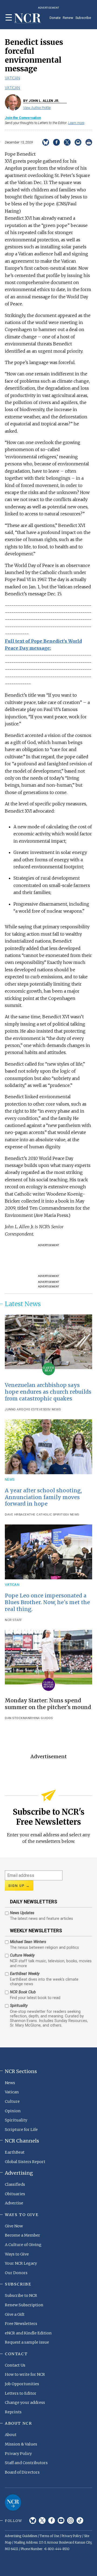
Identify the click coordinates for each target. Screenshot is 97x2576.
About (11, 2435)
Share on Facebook (56, 142)
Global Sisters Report (25, 2162)
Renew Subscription (24, 2305)
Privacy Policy (18, 2454)
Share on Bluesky (46, 142)
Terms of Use (49, 2536)
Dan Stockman (17, 1718)
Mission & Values (21, 2444)
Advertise (14, 2203)
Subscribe (83, 18)
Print (89, 142)
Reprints (13, 2412)
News (10, 1479)
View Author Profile (37, 108)
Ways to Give (17, 2254)
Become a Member (22, 2235)
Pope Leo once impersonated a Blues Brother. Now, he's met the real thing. (47, 1602)
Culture (12, 2101)
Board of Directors (22, 2472)
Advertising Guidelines (21, 2536)
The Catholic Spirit (46, 1515)
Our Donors (16, 2273)
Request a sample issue (27, 2342)
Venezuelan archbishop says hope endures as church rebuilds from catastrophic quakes (48, 1392)
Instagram (70, 2520)
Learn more (76, 123)
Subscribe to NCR (21, 2295)
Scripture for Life (21, 2130)
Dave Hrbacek (17, 1515)
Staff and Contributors (26, 2463)
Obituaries (15, 2194)
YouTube (61, 2520)
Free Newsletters (21, 2324)
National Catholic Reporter (13, 2502)
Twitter (42, 2520)
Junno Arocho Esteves (25, 1409)
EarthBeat (15, 2152)
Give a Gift (15, 2314)
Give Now (14, 2226)
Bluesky (33, 2520)
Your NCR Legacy (21, 2263)
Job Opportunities (22, 2384)
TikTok (80, 2520)
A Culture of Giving (23, 2245)
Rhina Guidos (41, 1718)
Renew (68, 18)
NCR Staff (13, 1620)
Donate (55, 18)
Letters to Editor (21, 2393)
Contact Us (15, 2365)
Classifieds (15, 2184)
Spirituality (16, 2120)
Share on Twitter (67, 142)
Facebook (52, 2520)
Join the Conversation (23, 118)
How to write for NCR (25, 2374)
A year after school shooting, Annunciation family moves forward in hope (43, 1497)
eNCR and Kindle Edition (28, 2333)
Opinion (13, 2111)
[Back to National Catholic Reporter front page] (28, 19)
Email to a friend (78, 142)
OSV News (53, 1409)
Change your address (25, 2403)
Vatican (12, 78)
